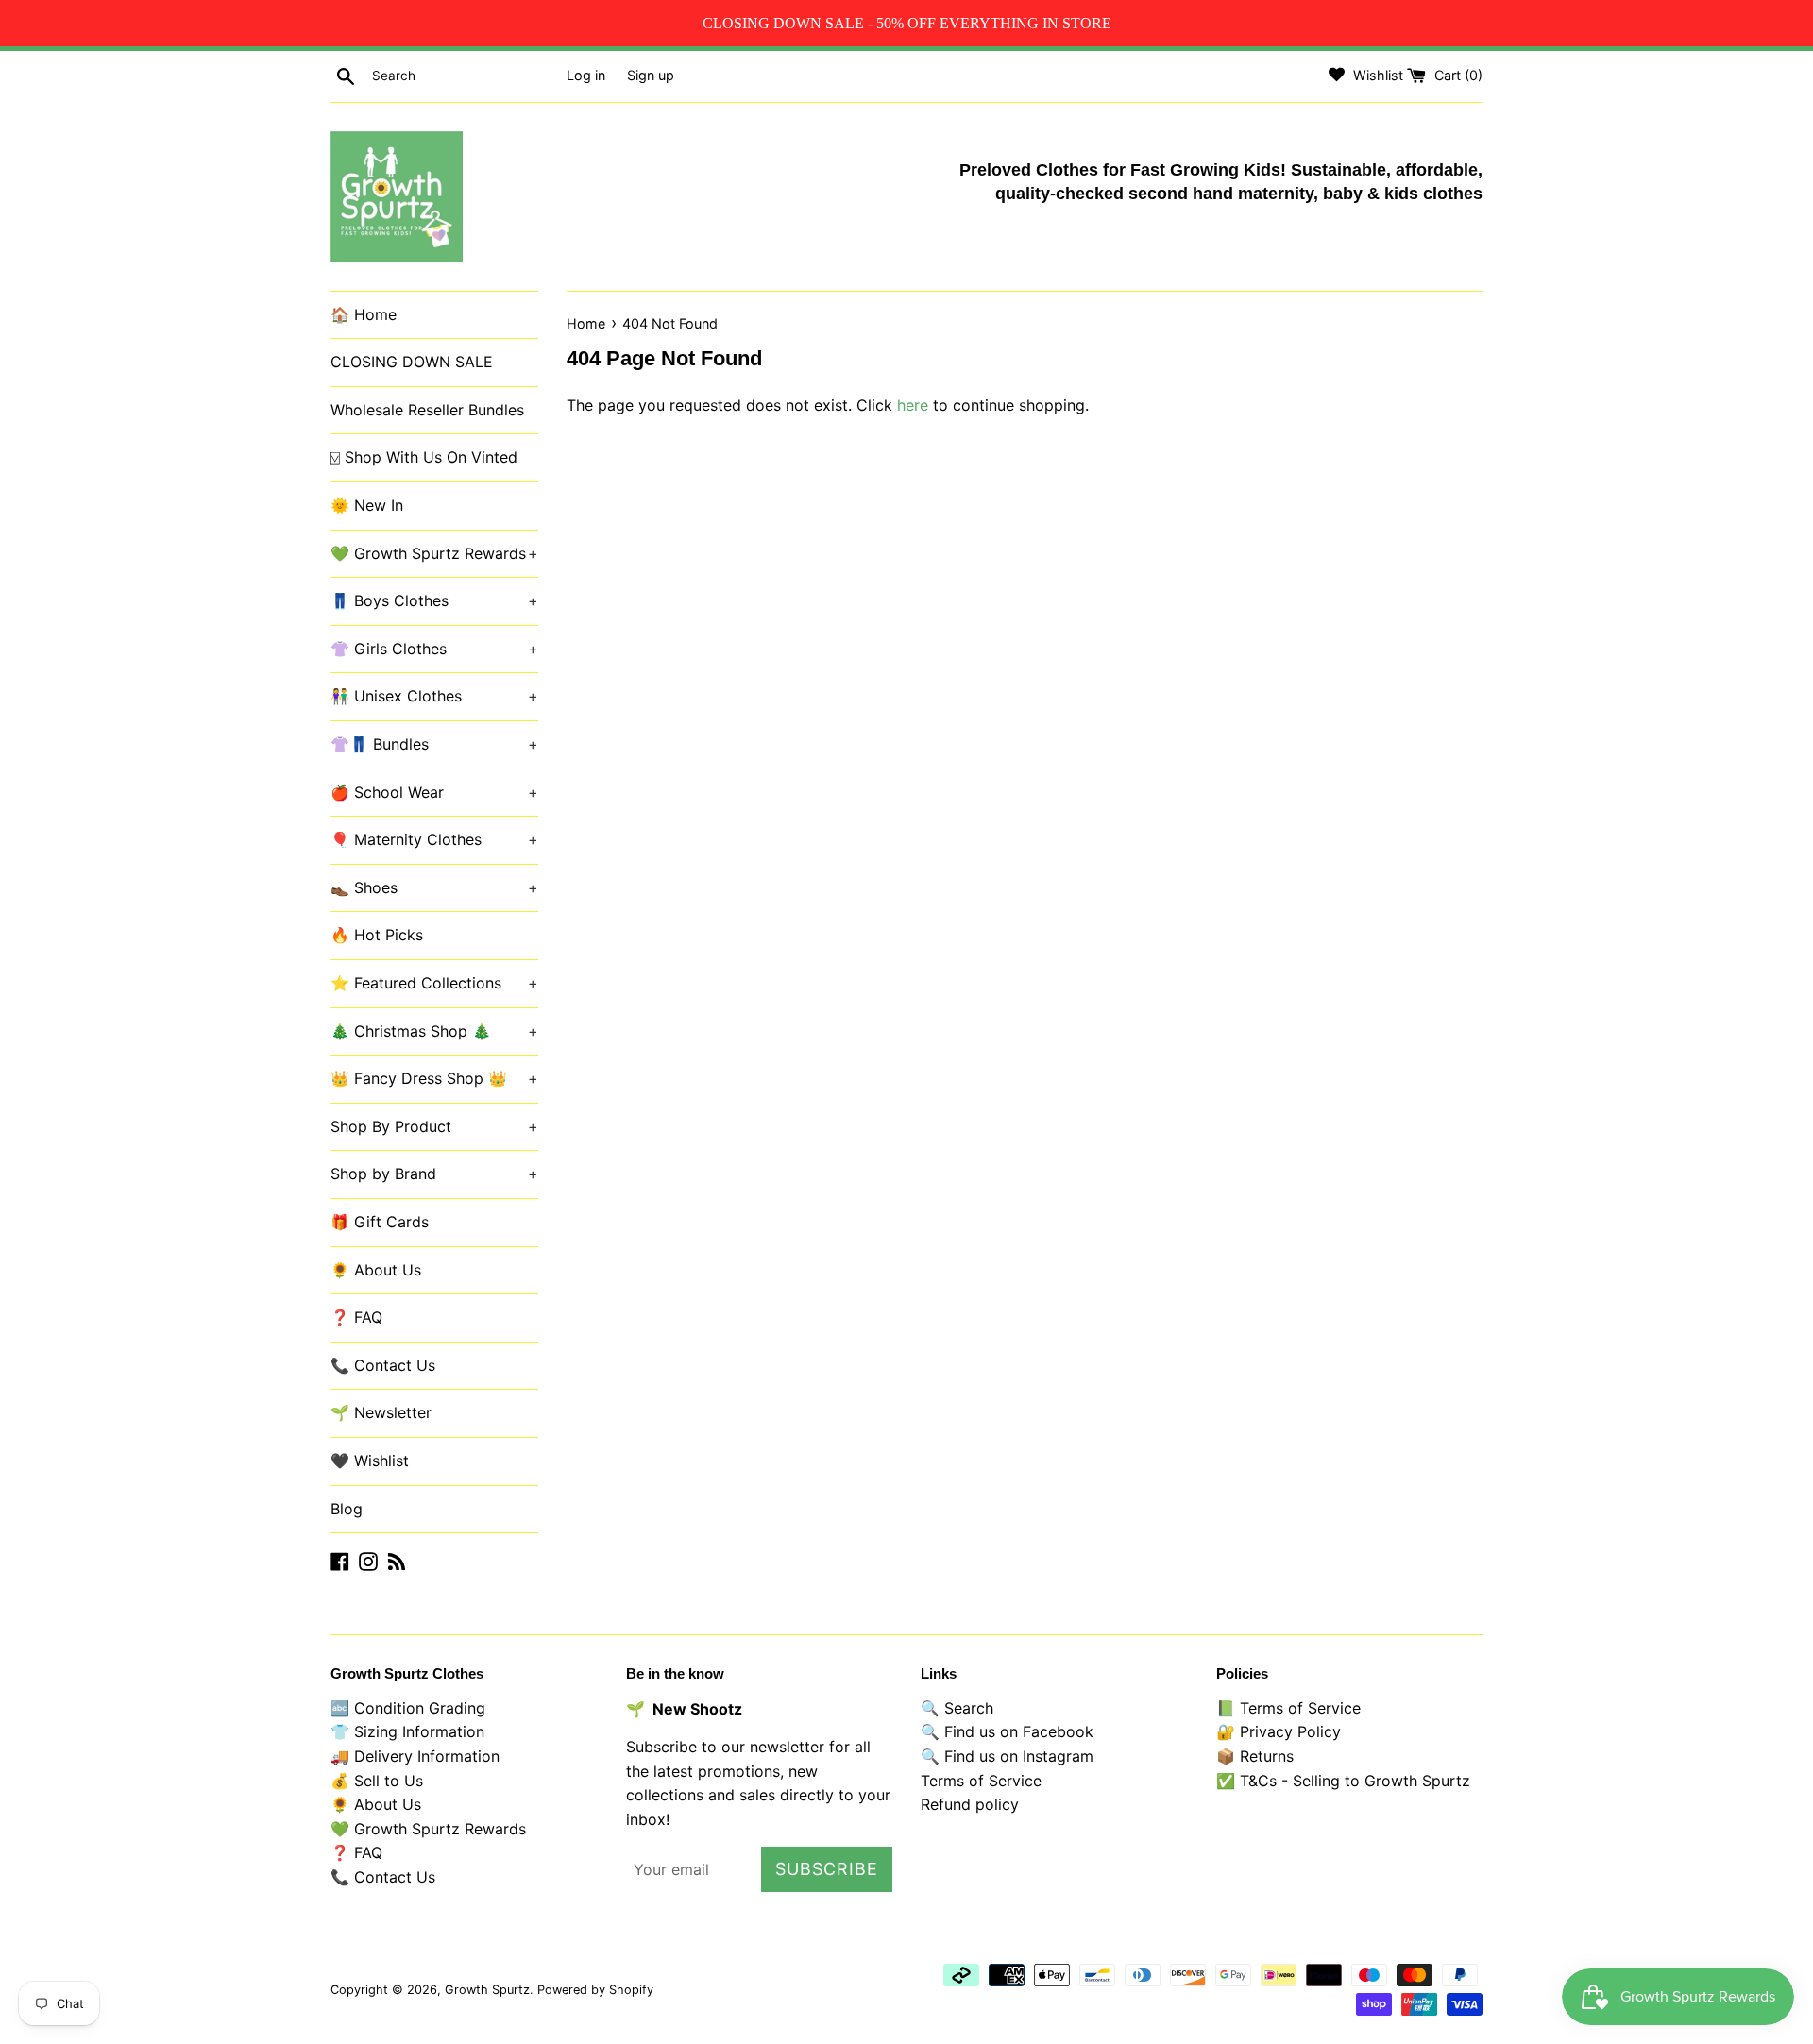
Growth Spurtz (487, 1990)
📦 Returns (1255, 1756)
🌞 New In (367, 505)
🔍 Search (957, 1708)
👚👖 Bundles (434, 744)
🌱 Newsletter (381, 1412)
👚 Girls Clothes (434, 649)
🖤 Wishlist (370, 1461)
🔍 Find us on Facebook (1007, 1731)
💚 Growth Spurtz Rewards (434, 553)
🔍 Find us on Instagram (1007, 1756)
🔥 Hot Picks (377, 935)
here (913, 405)
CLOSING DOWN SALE (412, 362)
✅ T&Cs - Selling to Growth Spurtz (1343, 1781)
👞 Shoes (434, 887)
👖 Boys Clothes (434, 600)
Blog (347, 1509)
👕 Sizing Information (407, 1731)
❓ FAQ (356, 1317)
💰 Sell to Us (377, 1781)
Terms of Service (981, 1781)
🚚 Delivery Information (415, 1756)
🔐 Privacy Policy (1279, 1731)
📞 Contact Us (383, 1365)
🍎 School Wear (434, 792)
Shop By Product (434, 1126)
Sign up (651, 75)
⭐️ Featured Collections (434, 983)
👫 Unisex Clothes (434, 696)
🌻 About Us (376, 1270)
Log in (586, 75)
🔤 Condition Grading (408, 1708)
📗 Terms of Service (1288, 1708)
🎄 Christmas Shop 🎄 (434, 1031)
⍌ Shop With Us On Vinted (424, 457)
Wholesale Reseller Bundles (427, 410)
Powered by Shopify (595, 1990)
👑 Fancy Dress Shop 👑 (434, 1078)
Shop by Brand (434, 1174)
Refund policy (970, 1804)
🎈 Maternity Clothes (434, 839)
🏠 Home (364, 314)
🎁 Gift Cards (380, 1222)
